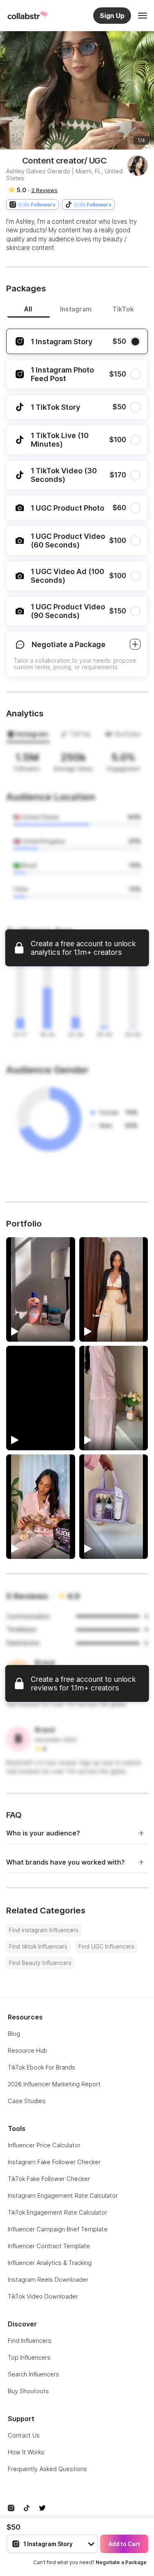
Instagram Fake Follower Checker (54, 2162)
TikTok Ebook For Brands (41, 2067)
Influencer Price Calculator (44, 2145)
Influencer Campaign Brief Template (58, 2229)
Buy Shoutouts (28, 2391)
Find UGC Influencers (106, 1947)
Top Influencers (29, 2357)
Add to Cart (124, 2544)
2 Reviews (44, 190)
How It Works (26, 2452)
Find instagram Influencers (44, 1930)
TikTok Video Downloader (43, 2296)
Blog (14, 2034)
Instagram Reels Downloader (48, 2280)
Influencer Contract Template (49, 2246)
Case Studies (27, 2101)
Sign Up (112, 16)
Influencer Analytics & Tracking (50, 2263)
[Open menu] (143, 16)
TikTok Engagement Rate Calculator (57, 2212)
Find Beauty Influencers (40, 1963)
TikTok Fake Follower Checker (49, 2179)
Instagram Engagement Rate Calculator (63, 2196)
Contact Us (24, 2435)
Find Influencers (30, 2341)
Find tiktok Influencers (38, 1947)
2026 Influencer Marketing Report (54, 2084)
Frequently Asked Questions (47, 2469)
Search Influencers (33, 2374)
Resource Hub (28, 2050)
